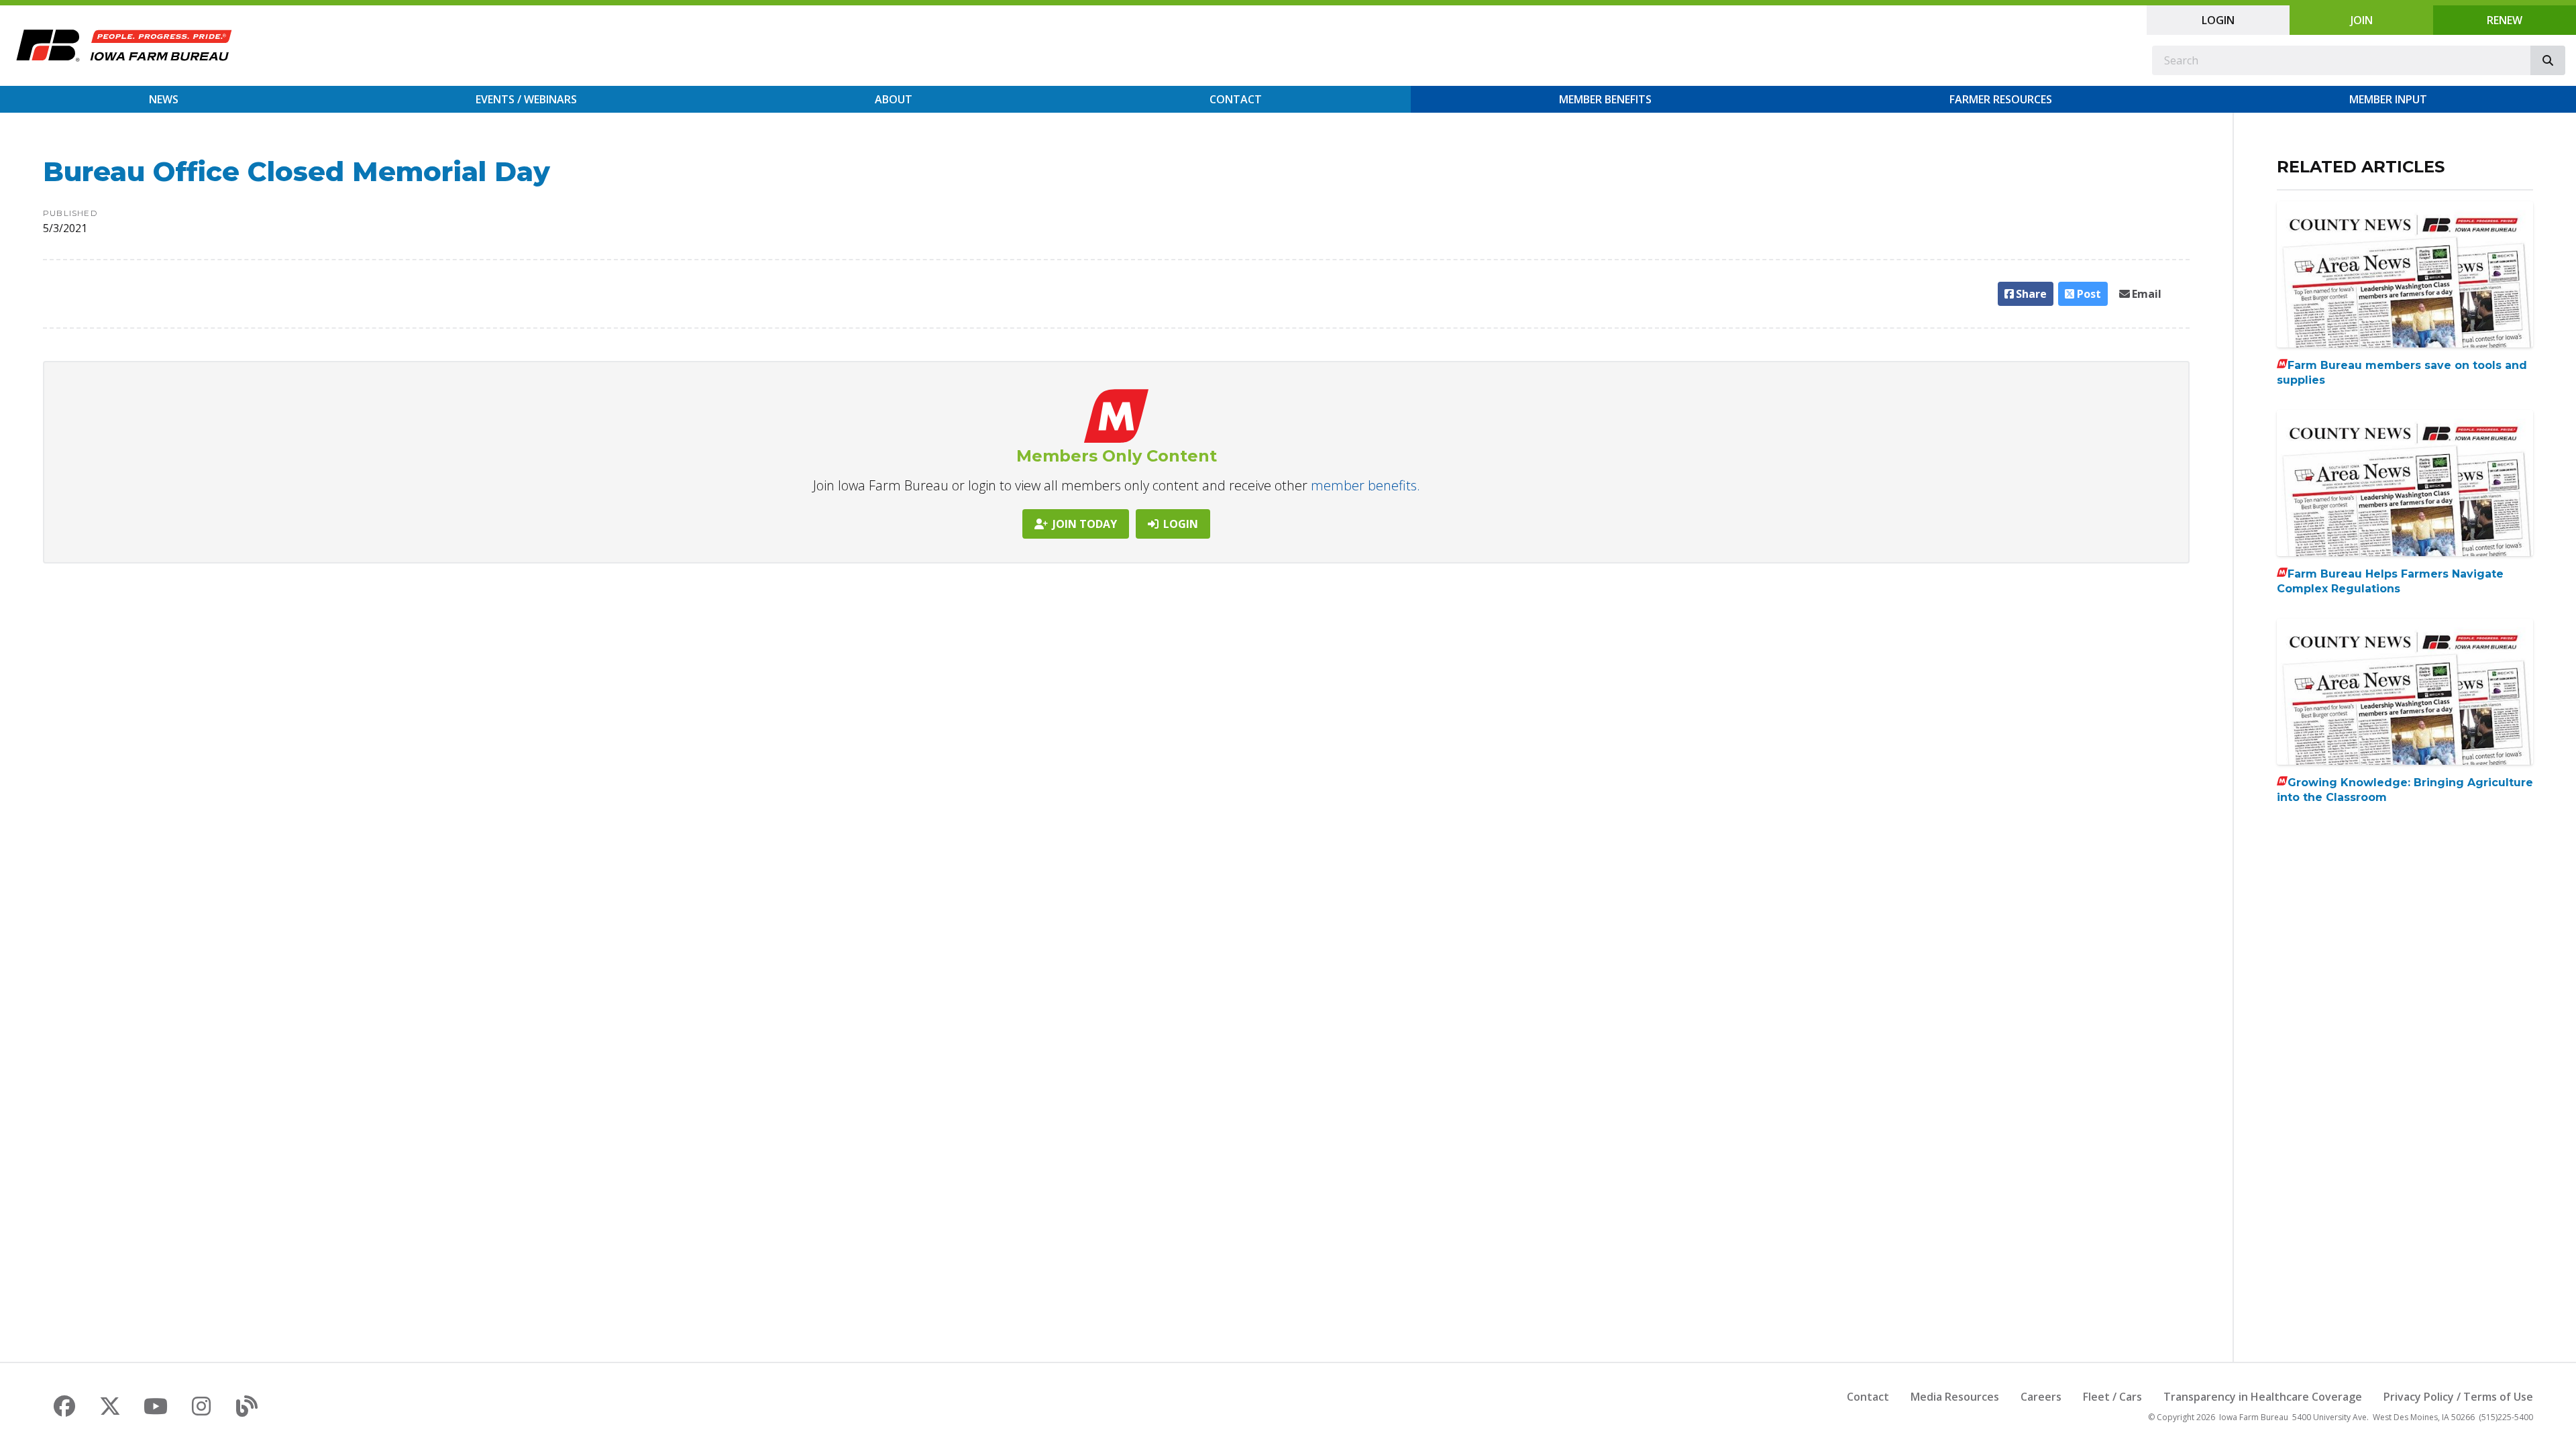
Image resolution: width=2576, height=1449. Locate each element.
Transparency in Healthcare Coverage (2263, 1397)
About (894, 99)
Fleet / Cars (2112, 1397)
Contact (1236, 99)
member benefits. (1365, 485)
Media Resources (1955, 1397)
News (164, 99)
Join (2362, 20)
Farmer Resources (2001, 99)
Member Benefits (1605, 99)
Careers (2041, 1397)
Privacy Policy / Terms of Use (2458, 1397)
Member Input (2388, 99)
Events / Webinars (526, 99)
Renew (2505, 20)
